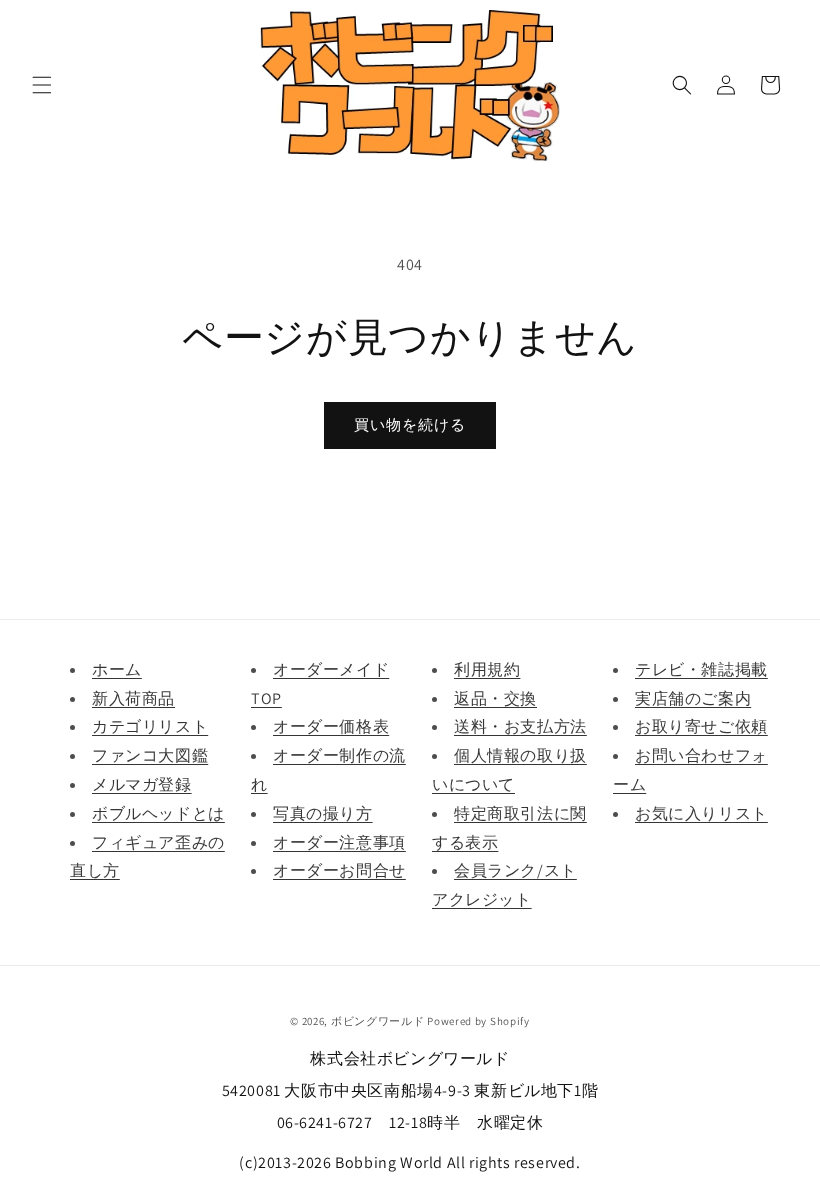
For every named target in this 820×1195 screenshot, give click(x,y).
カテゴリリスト (150, 726)
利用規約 (487, 669)
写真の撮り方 (323, 813)
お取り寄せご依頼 (701, 726)
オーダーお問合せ (339, 870)
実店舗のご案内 (693, 698)
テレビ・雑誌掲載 (701, 669)
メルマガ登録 (142, 784)
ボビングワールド (378, 1021)
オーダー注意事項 (339, 842)
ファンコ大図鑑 (150, 755)
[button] (42, 85)
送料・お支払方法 (520, 726)
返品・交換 (495, 698)
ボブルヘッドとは (158, 813)
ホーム (117, 669)
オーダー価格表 (331, 726)
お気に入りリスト (701, 813)
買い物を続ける (410, 424)
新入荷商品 (133, 698)
